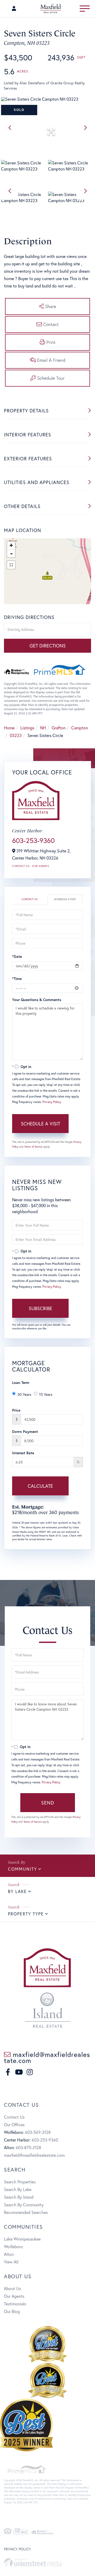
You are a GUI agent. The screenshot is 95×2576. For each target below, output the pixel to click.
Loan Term (21, 1382)
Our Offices (14, 2124)
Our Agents (40, 866)
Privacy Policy (52, 1102)
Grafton (59, 728)
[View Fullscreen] (11, 565)
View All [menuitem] (11, 2262)
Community (22, 1869)
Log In (15, 9)
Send (48, 1803)
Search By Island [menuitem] (19, 2197)
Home (9, 728)
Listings (27, 728)
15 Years (46, 1394)
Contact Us (21, 866)
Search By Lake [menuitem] (18, 2189)
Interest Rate (23, 1453)
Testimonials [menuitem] (15, 2304)
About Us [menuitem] (12, 2288)
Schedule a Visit (65, 899)
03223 (16, 735)
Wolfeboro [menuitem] (13, 2246)
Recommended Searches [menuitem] (26, 2212)
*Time (17, 979)
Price (16, 1410)
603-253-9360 (33, 840)
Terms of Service (33, 1147)
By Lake (17, 1891)
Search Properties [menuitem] (20, 2182)
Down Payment (25, 1431)
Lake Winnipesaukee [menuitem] (22, 2239)
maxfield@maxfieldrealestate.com (47, 2057)
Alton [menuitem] (9, 2254)
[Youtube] (19, 2072)
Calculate (40, 1486)
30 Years (24, 1394)
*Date (17, 956)
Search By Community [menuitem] (24, 2205)
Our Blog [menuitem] (12, 2311)
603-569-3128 (38, 2132)
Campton (80, 728)
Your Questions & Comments (37, 1000)
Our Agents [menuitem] (14, 2296)
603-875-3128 (28, 2147)
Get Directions (48, 646)
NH (43, 728)
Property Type (26, 1914)
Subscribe (41, 1308)
